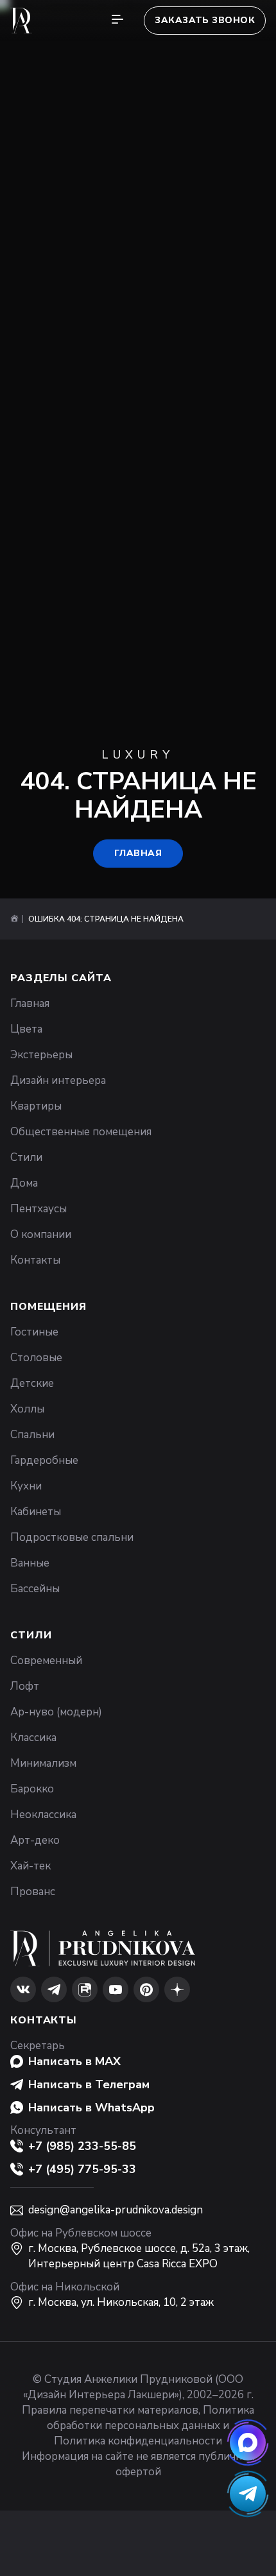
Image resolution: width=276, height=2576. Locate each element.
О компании (41, 1234)
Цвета (26, 1029)
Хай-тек (30, 1866)
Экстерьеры (41, 1055)
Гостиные (34, 1332)
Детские (32, 1383)
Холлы (27, 1409)
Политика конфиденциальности (138, 2441)
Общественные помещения (81, 1132)
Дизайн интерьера (58, 1080)
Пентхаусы (39, 1209)
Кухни (26, 1486)
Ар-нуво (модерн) (56, 1712)
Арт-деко (35, 1840)
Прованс (33, 1892)
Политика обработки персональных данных (151, 2418)
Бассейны (35, 1589)
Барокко (32, 1789)
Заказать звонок (205, 20)
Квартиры (36, 1106)
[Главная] (14, 919)
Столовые (36, 1358)
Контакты (35, 1260)
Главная (138, 853)
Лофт (25, 1686)
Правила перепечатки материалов (110, 2410)
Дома (24, 1183)
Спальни (32, 1435)
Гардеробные (44, 1460)
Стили (26, 1157)
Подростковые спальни (72, 1537)
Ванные (30, 1563)
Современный (46, 1661)
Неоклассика (43, 1815)
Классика (33, 1738)
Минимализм (43, 1763)
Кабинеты (36, 1512)
